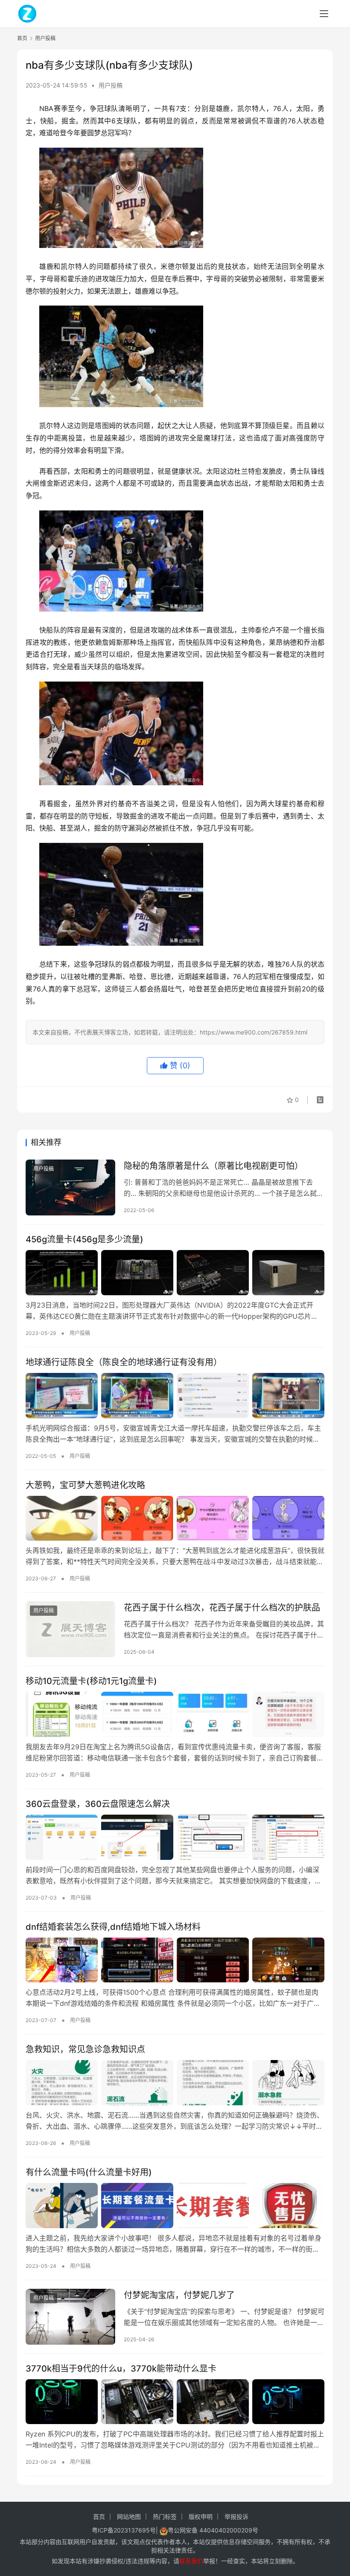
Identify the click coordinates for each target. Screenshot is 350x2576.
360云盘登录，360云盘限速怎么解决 (98, 1804)
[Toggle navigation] (324, 14)
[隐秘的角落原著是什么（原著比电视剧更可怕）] (70, 1187)
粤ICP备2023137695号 (124, 2530)
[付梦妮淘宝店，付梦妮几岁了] (70, 2317)
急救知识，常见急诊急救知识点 (85, 2049)
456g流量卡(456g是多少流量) (85, 1239)
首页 (22, 38)
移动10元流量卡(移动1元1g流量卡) (91, 1681)
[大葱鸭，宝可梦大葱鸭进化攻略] (175, 1518)
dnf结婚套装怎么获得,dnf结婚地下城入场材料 (113, 1927)
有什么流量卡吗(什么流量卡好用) (89, 2172)
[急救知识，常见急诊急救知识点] (175, 2083)
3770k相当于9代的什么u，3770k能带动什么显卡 (121, 2369)
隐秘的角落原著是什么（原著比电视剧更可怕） (213, 1166)
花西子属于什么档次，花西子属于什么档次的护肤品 (222, 1608)
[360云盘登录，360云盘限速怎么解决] (175, 1837)
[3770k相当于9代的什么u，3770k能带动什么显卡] (175, 2402)
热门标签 (165, 2516)
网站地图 (129, 2516)
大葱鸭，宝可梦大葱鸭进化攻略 (85, 1485)
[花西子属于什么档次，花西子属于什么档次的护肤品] (70, 1629)
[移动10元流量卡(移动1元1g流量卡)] (175, 1714)
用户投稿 (111, 85)
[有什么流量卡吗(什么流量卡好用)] (175, 2206)
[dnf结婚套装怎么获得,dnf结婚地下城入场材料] (175, 1960)
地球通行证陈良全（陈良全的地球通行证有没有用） (124, 1362)
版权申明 (201, 2516)
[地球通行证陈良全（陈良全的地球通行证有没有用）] (175, 1396)
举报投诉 (236, 2516)
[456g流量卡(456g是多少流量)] (175, 1273)
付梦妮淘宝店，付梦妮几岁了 (179, 2295)
